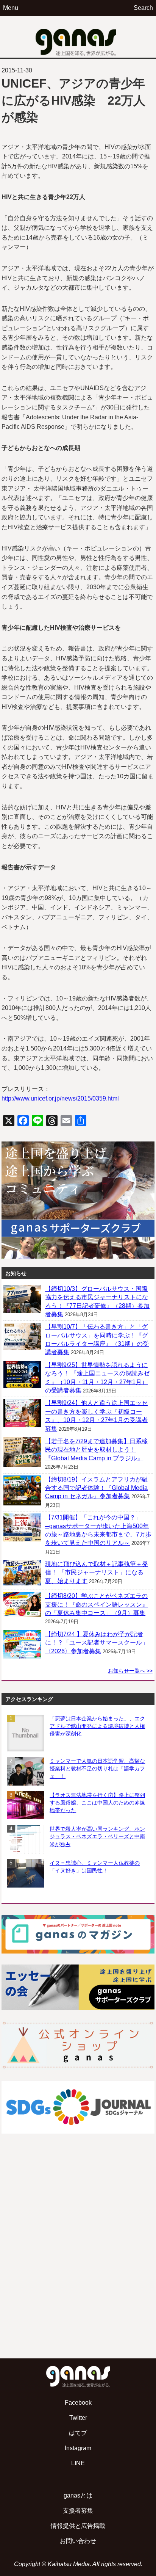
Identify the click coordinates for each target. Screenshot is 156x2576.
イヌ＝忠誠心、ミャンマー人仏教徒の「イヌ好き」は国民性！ (95, 1867)
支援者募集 (78, 2511)
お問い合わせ (78, 2541)
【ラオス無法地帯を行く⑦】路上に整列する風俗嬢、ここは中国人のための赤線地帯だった (97, 1803)
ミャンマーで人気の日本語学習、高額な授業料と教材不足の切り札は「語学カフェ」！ (97, 1769)
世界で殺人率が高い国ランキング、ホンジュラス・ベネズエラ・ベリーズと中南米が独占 (97, 1836)
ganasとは (78, 2495)
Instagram (78, 2448)
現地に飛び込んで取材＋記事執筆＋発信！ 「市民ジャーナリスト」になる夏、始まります (97, 1573)
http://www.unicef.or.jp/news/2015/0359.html (60, 1098)
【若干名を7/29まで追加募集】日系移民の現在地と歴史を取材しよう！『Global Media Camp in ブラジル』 (96, 1450)
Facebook (78, 2403)
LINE (78, 2463)
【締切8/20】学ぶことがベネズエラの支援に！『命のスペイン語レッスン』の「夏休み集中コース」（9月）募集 (97, 1604)
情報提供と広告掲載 (78, 2526)
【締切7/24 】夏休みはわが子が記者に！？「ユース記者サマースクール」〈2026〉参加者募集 (97, 1643)
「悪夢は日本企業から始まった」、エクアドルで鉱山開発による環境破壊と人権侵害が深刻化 (97, 1726)
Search (143, 8)
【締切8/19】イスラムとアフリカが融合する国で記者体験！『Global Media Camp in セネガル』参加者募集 (96, 1488)
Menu (11, 8)
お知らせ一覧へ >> (130, 1671)
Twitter (78, 2418)
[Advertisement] (78, 2264)
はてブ (78, 2433)
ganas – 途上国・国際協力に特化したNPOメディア (78, 37)
